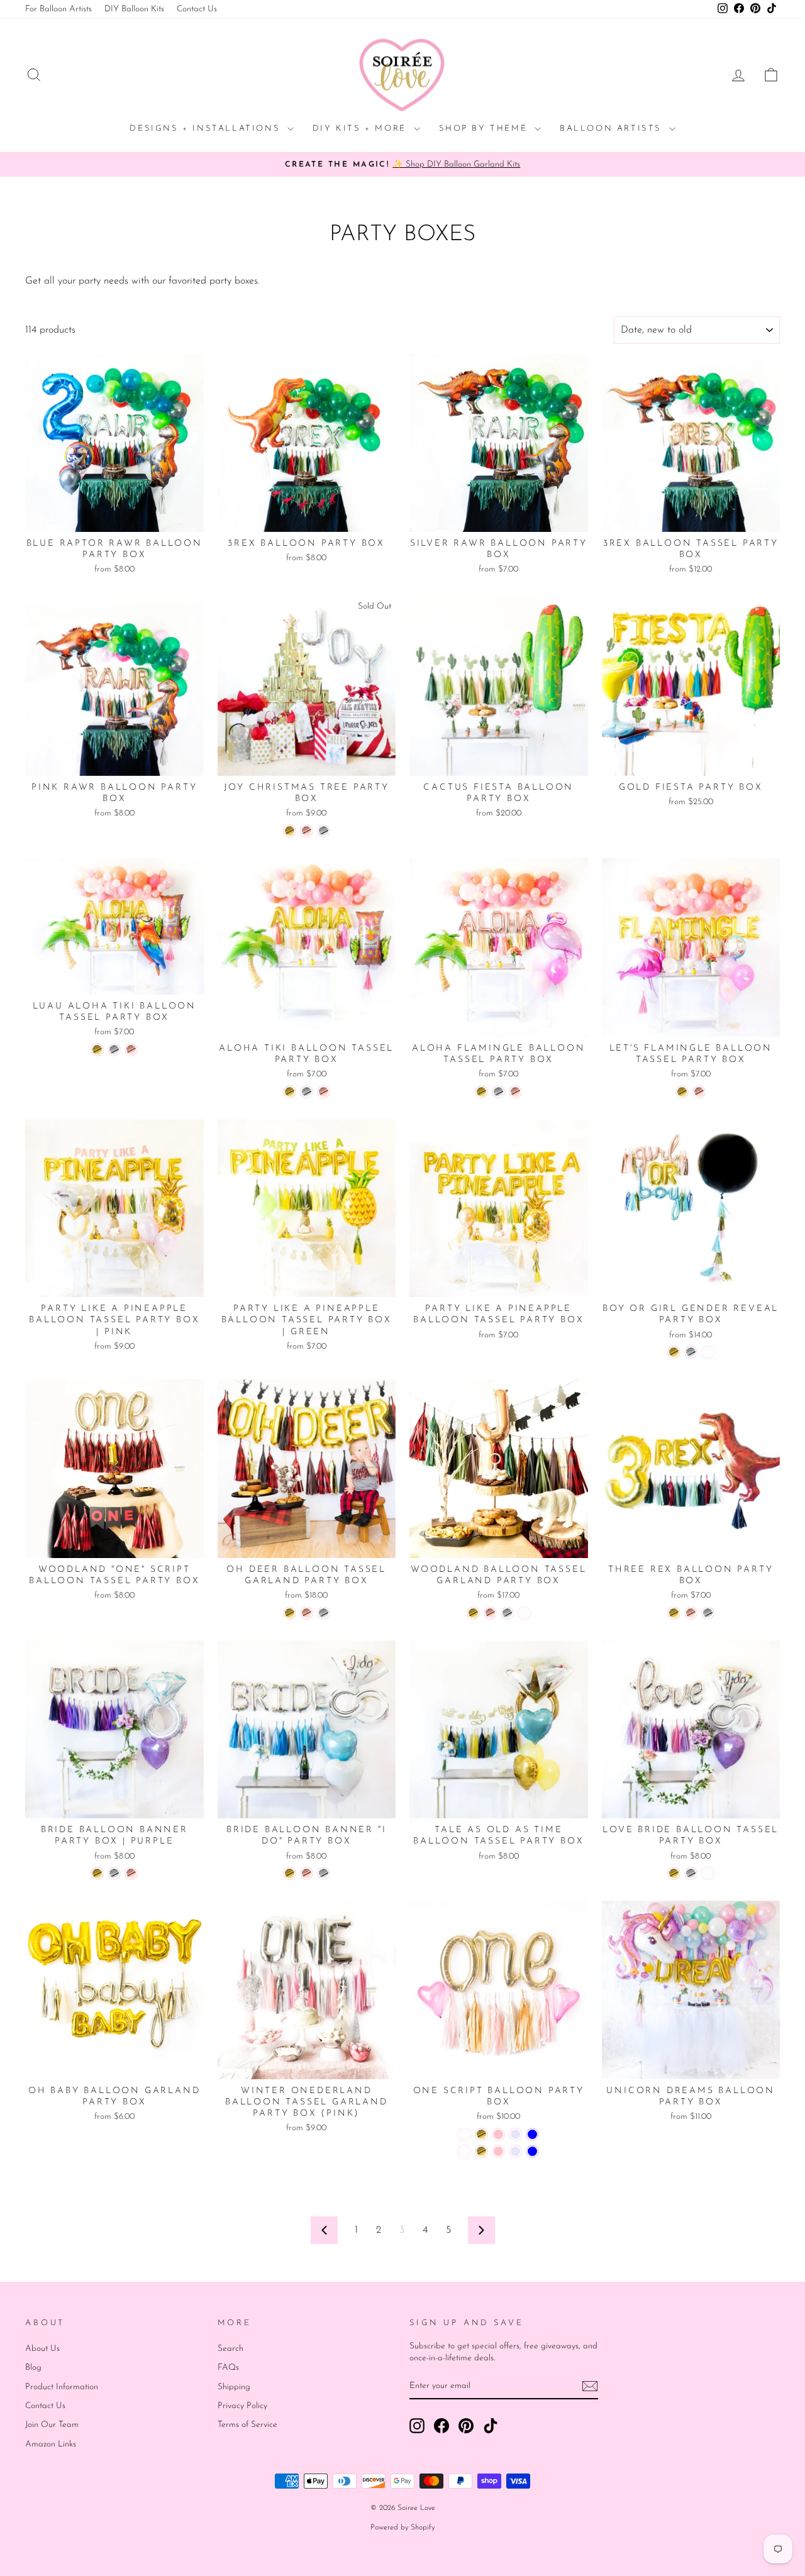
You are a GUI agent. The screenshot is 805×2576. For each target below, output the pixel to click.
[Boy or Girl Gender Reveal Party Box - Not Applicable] (708, 1352)
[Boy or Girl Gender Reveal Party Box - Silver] (691, 1352)
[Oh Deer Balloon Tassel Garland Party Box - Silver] (324, 1613)
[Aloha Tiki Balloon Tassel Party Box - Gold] (290, 1092)
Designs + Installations (207, 129)
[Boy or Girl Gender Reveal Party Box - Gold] (674, 1352)
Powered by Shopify (402, 2528)
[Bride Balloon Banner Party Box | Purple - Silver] (114, 1873)
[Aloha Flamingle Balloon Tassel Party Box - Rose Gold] (515, 1092)
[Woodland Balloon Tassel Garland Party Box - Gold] (473, 1613)
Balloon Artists (613, 129)
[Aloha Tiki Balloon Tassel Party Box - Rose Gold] (324, 1092)
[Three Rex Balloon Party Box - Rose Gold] (691, 1613)
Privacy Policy (242, 2406)
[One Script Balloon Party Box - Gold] (481, 2134)
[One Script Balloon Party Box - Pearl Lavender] (515, 2134)
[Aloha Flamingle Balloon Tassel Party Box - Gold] (481, 1092)
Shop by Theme (485, 129)
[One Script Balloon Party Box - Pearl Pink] (498, 2134)
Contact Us (197, 9)
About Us (42, 2349)
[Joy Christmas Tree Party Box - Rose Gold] (307, 831)
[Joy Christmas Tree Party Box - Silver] (324, 831)
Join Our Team (52, 2425)
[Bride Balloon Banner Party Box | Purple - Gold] (97, 1873)
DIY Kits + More (362, 129)
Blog (33, 2368)
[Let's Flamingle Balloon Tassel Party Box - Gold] (682, 1092)
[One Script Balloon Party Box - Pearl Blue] (532, 2134)
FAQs (228, 2368)
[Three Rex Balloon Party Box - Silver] (708, 1613)
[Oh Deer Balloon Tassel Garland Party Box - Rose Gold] (307, 1613)
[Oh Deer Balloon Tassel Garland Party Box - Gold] (290, 1613)
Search (230, 2349)
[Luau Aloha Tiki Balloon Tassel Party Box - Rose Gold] (131, 1050)
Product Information (62, 2387)
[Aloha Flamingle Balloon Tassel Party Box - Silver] (498, 1092)
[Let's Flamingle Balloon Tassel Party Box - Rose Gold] (699, 1092)
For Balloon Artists (58, 9)
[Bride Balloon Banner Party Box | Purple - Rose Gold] (131, 1873)
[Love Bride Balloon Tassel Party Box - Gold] (674, 1873)
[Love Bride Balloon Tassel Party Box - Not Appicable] (708, 1873)
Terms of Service (247, 2425)
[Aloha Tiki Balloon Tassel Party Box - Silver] (307, 1092)
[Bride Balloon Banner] (290, 1873)
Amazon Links (51, 2444)
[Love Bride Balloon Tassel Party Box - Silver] (691, 1873)
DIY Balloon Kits (134, 9)
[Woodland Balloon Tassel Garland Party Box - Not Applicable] (524, 1613)
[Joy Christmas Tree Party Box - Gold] (290, 831)
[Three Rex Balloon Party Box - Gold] (674, 1613)
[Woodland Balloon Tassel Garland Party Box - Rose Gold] (490, 1613)
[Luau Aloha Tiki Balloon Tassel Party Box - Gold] (97, 1050)
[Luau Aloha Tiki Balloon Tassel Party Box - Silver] (114, 1050)
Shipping (234, 2387)
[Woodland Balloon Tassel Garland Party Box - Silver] (507, 1613)
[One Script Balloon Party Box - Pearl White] (464, 2134)
